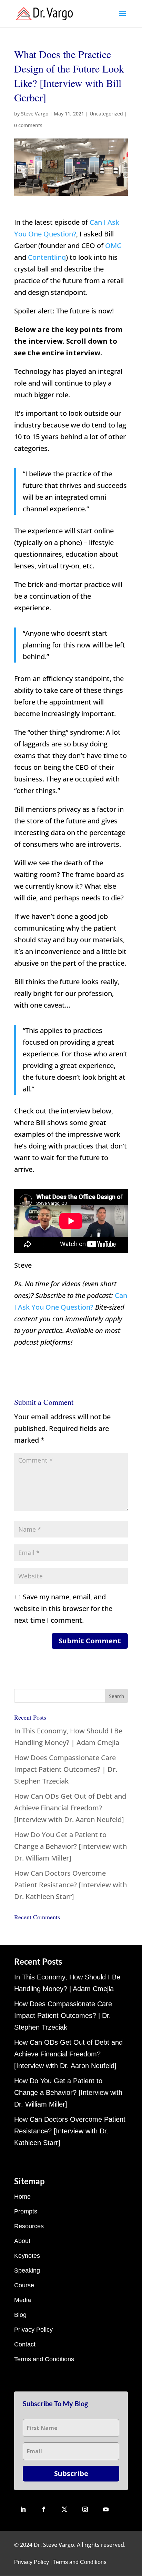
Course (24, 2285)
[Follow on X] (64, 2509)
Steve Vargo (35, 114)
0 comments (28, 125)
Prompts (26, 2211)
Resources (29, 2226)
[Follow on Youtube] (106, 2509)
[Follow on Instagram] (85, 2509)
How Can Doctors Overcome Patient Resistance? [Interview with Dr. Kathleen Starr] (70, 1885)
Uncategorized (106, 114)
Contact (25, 2344)
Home (22, 2197)
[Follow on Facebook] (44, 2509)
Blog (20, 2315)
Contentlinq (47, 257)
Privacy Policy (33, 2330)
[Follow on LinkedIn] (23, 2509)
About (22, 2241)
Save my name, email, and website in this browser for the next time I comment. (63, 1608)
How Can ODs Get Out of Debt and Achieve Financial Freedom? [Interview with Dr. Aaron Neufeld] (70, 1808)
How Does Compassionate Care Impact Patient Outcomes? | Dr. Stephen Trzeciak (66, 1769)
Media (23, 2300)
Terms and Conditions (44, 2359)
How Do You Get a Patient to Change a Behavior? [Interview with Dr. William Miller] (70, 1846)
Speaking (27, 2270)
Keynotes (27, 2256)
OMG (114, 246)
